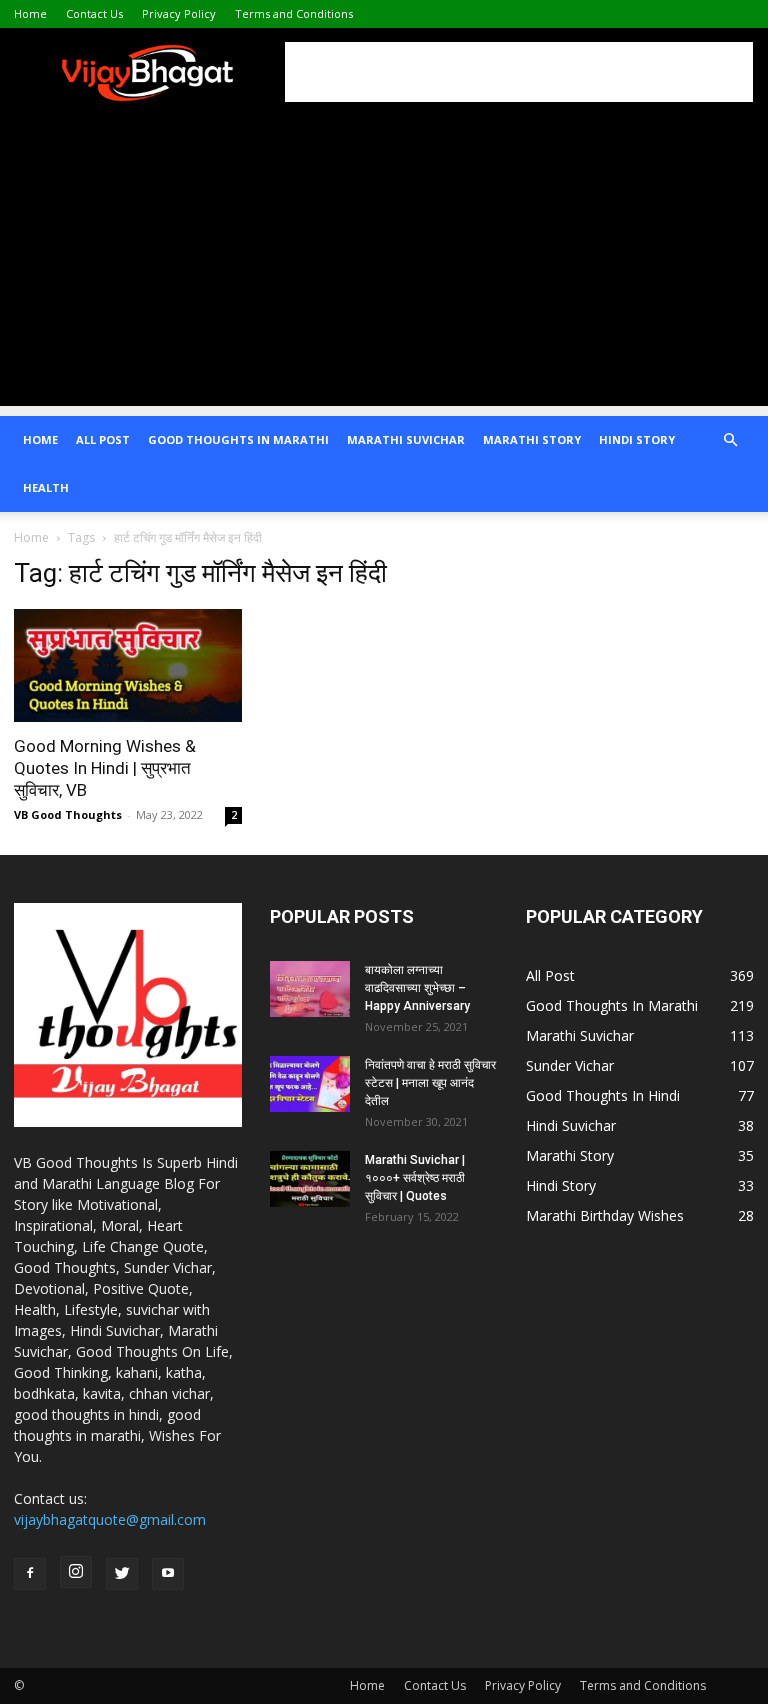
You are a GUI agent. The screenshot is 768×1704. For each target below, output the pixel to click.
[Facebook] (30, 1574)
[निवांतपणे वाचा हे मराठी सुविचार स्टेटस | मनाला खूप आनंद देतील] (310, 1084)
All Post (103, 439)
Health (46, 487)
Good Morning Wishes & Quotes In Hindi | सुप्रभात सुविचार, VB (105, 768)
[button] (730, 440)
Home (30, 13)
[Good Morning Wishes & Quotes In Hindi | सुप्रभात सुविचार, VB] (128, 665)
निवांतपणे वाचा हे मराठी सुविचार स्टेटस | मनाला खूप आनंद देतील (430, 1083)
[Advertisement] (519, 72)
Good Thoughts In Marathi (238, 439)
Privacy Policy (179, 13)
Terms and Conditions (294, 13)
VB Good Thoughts (68, 814)
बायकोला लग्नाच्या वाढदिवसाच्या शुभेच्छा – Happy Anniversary (417, 988)
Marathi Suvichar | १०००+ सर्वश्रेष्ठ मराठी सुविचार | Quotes (415, 1178)
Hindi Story (637, 439)
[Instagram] (76, 1572)
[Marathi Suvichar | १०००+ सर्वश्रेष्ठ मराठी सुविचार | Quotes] (310, 1179)
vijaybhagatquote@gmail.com (110, 1519)
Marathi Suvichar (406, 439)
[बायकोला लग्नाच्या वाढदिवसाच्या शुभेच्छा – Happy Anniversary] (310, 989)
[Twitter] (122, 1574)
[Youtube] (168, 1574)
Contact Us (94, 13)
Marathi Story (532, 439)
